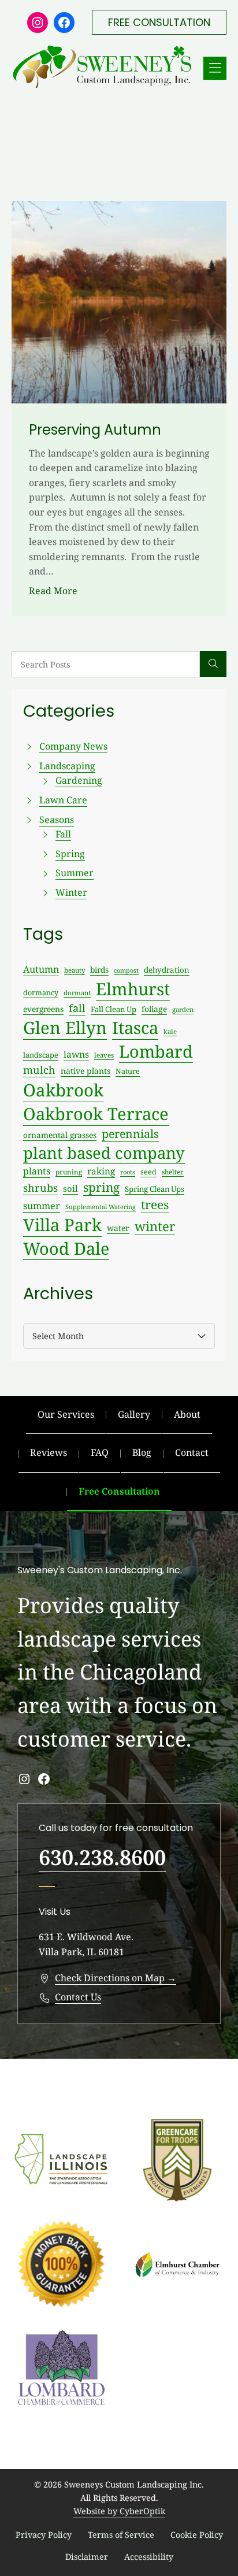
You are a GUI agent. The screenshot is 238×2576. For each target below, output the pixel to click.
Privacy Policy (44, 2535)
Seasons (57, 820)
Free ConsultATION (159, 22)
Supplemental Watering (101, 1207)
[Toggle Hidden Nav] (215, 68)
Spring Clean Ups (155, 1189)
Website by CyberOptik (119, 2511)
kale (170, 1031)
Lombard (156, 1051)
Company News (73, 746)
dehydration (167, 970)
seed (148, 1172)
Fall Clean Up (114, 1009)
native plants (85, 1071)
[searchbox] (106, 664)
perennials (130, 1134)
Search (213, 664)
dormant (77, 993)
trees (155, 1204)
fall (77, 1008)
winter (155, 1226)
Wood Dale (66, 1248)
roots (128, 1172)
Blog (142, 1452)
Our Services (66, 1414)
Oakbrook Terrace (96, 1114)
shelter (173, 1172)
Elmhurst (133, 989)
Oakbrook (63, 1090)
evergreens (43, 1009)
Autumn (41, 969)
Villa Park (62, 1225)
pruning (69, 1172)
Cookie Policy (197, 2535)
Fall (63, 834)
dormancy (41, 993)
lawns (76, 1054)
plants (37, 1171)
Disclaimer (87, 2557)
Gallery (134, 1414)
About (187, 1414)
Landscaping (67, 766)
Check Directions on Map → (116, 1978)
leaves (104, 1055)
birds (99, 970)
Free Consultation (119, 1491)
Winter (71, 892)
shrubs (40, 1188)
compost (126, 970)
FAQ (100, 1452)
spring (101, 1187)
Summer (75, 873)
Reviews (49, 1452)
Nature (128, 1071)
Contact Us (78, 1997)
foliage (154, 1009)
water (118, 1228)
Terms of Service (121, 2535)
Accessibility (149, 2557)
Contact (192, 1452)
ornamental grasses (60, 1135)
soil (70, 1188)
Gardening (79, 780)
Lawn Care (63, 800)
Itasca (135, 1028)
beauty (75, 970)
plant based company (104, 1153)
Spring (70, 854)
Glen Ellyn (65, 1028)
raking (101, 1171)
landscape (41, 1055)
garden (183, 1009)
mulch (39, 1070)
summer (42, 1206)
